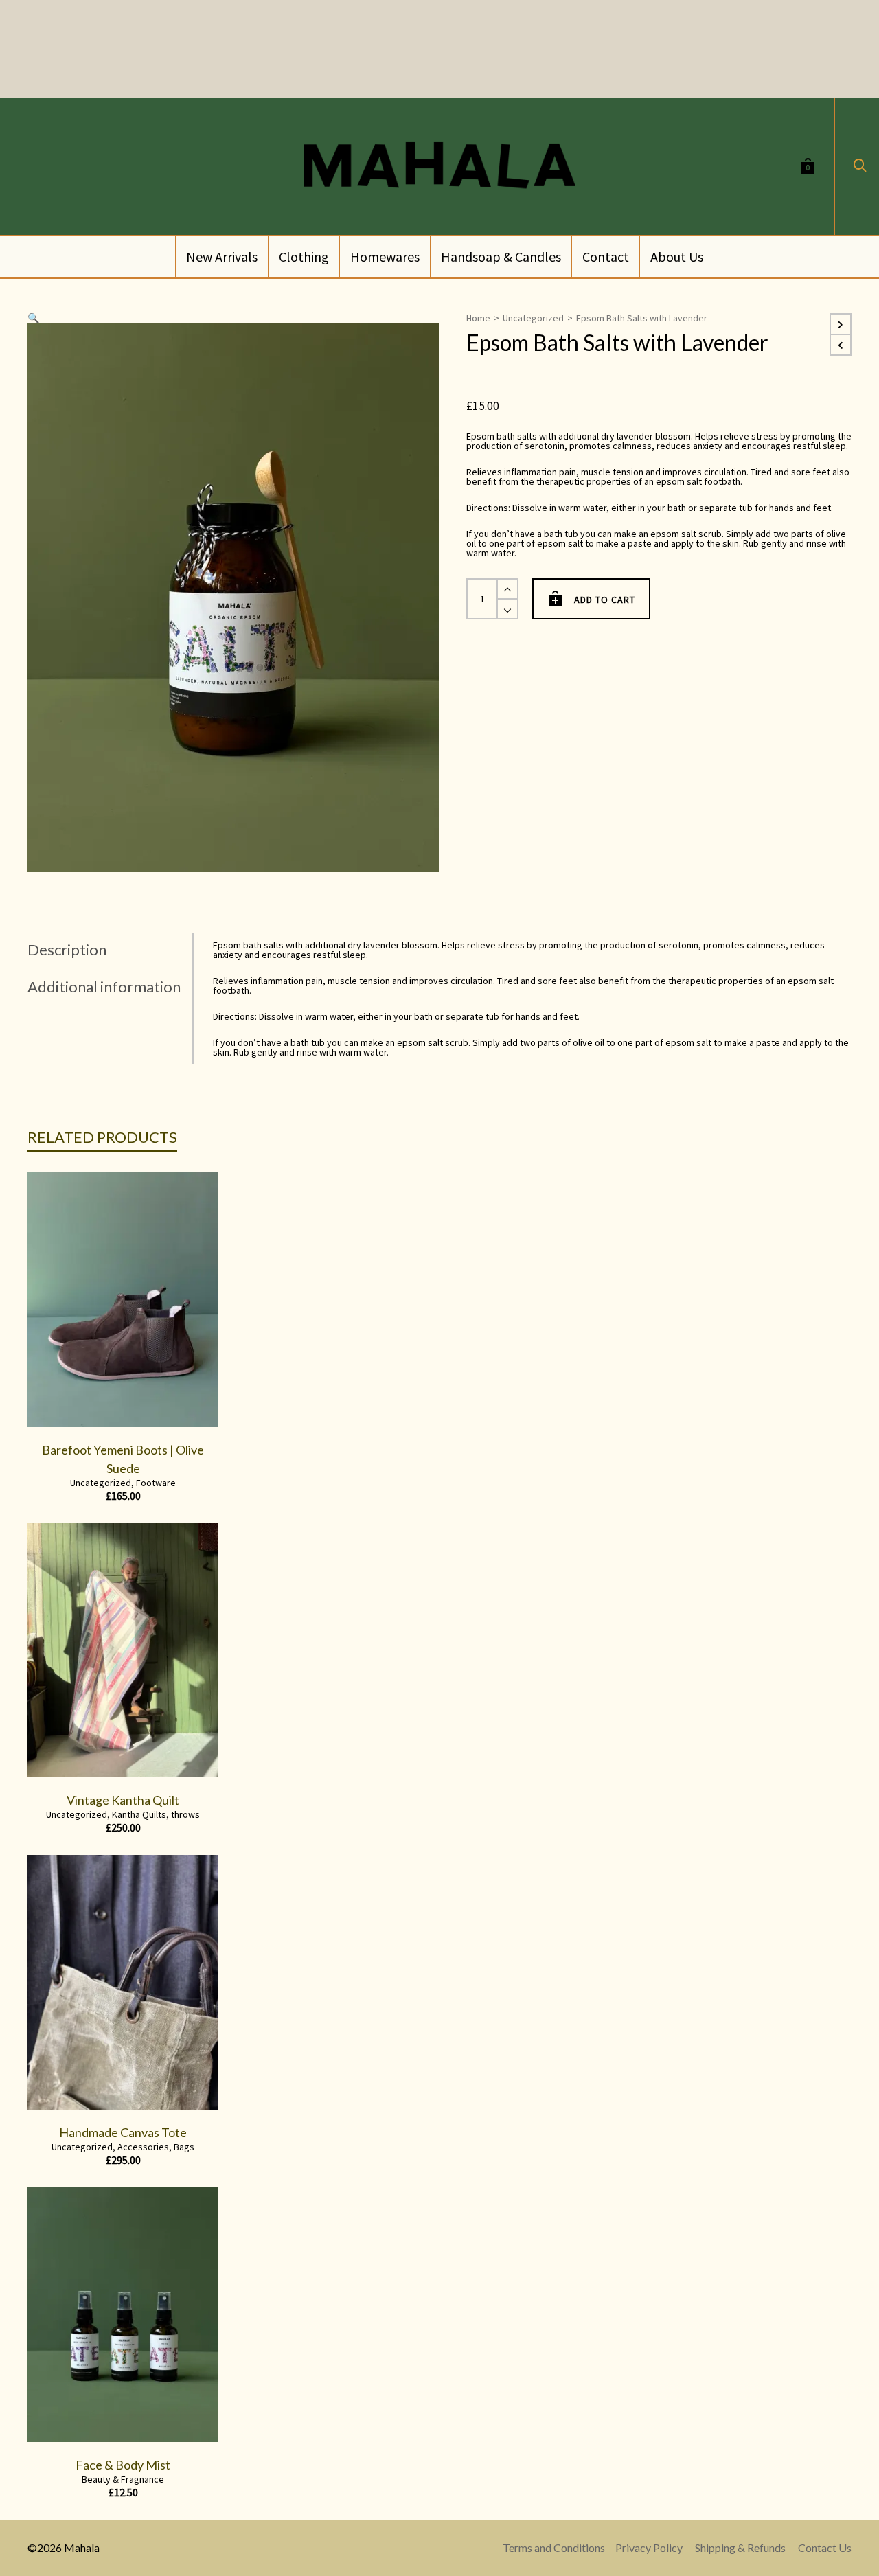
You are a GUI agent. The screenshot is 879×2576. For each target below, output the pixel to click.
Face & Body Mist (123, 2465)
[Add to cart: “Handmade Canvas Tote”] (59, 2078)
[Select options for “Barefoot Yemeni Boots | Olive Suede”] (59, 1395)
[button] (33, 318)
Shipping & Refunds (740, 2547)
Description (67, 949)
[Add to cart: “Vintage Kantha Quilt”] (59, 1746)
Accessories (143, 2147)
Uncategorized (533, 318)
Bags (184, 2147)
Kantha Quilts (139, 1814)
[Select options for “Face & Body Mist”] (59, 2410)
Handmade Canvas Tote (123, 2132)
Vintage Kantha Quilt (123, 1800)
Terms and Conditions (554, 2547)
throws (185, 1814)
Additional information (104, 987)
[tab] (110, 950)
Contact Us (825, 2547)
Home (478, 318)
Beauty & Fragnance (123, 2479)
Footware (156, 1483)
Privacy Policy (649, 2547)
